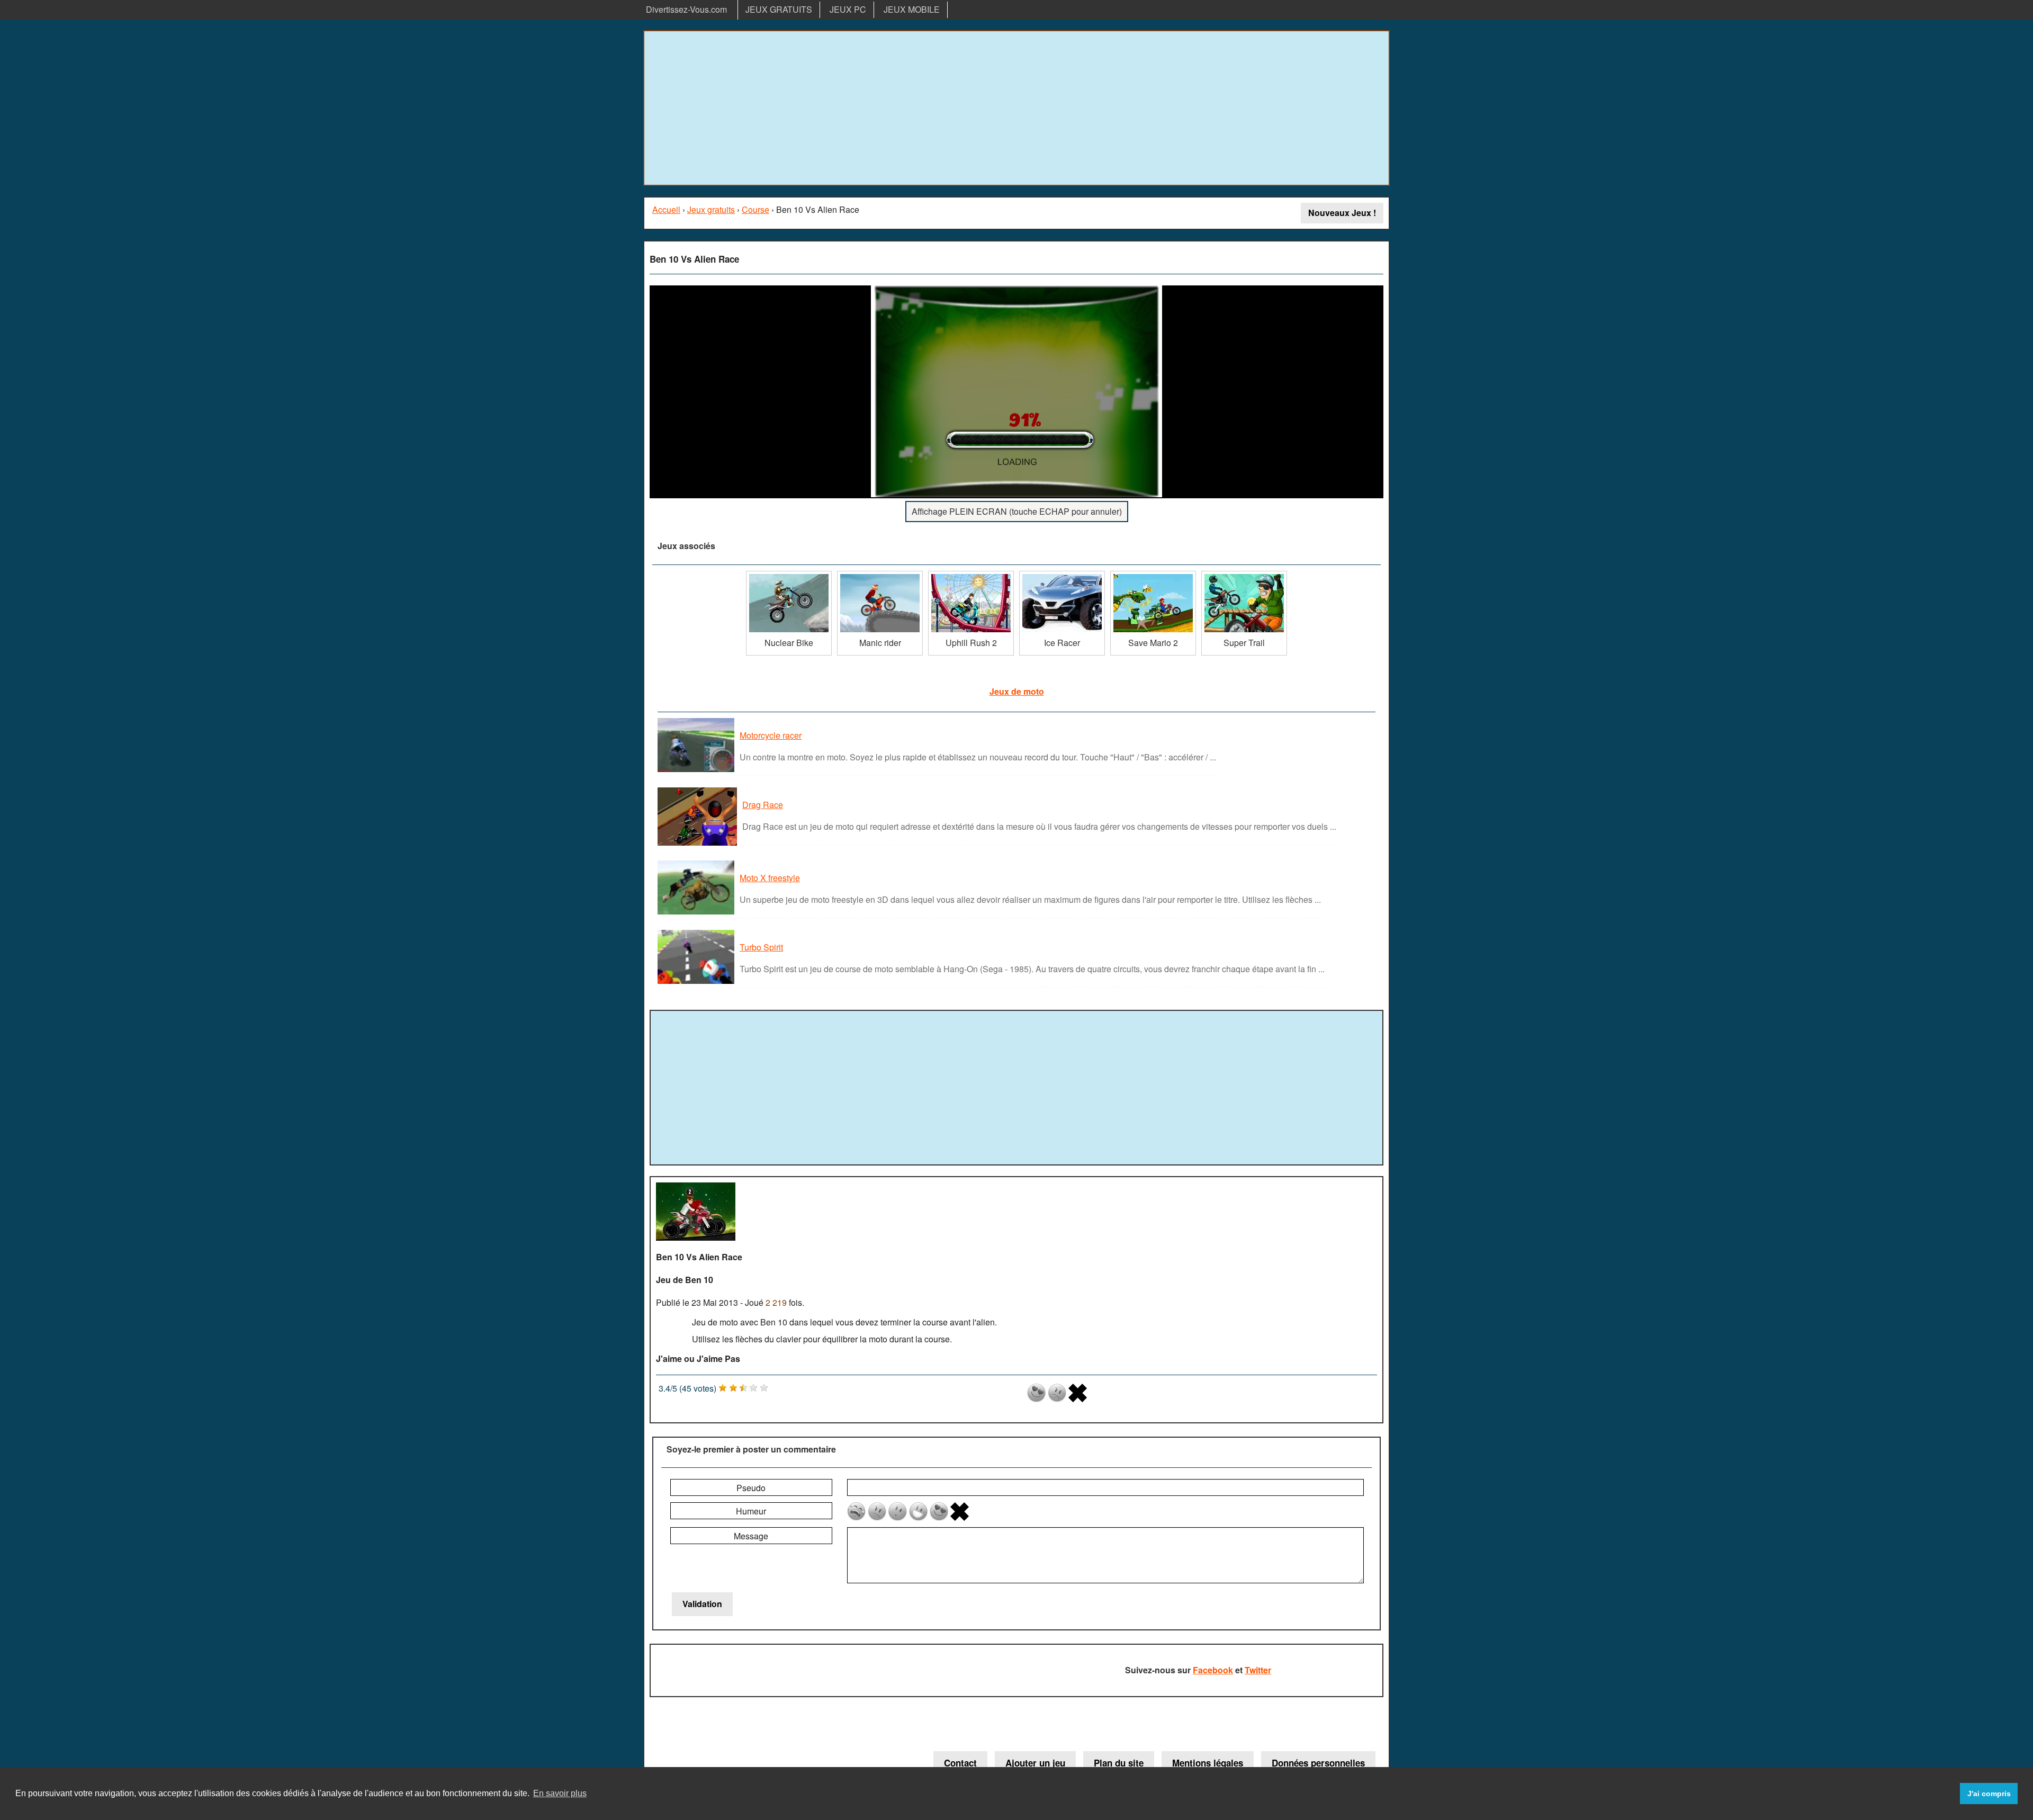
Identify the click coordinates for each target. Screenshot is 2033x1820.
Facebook (1213, 1670)
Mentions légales (1208, 1763)
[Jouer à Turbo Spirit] (697, 983)
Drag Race (763, 805)
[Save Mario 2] (1153, 575)
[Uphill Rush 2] (971, 575)
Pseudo (751, 1488)
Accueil (666, 209)
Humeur (751, 1511)
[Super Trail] (1244, 575)
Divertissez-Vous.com (686, 9)
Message (751, 1536)
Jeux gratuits (711, 209)
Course (755, 209)
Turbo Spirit (761, 947)
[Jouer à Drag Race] (699, 845)
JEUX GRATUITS (779, 9)
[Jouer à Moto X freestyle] (697, 914)
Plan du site (1119, 1763)
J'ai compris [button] (1989, 1794)
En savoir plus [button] (560, 1793)
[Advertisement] (1016, 108)
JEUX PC (848, 9)
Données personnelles (1318, 1763)
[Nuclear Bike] (789, 575)
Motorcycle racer (771, 735)
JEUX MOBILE (912, 9)
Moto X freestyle (770, 878)
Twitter (1258, 1670)
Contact (960, 1763)
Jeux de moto (1017, 691)
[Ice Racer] (1062, 575)
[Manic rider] (880, 575)
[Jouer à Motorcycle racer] (697, 771)
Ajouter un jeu (1035, 1763)
